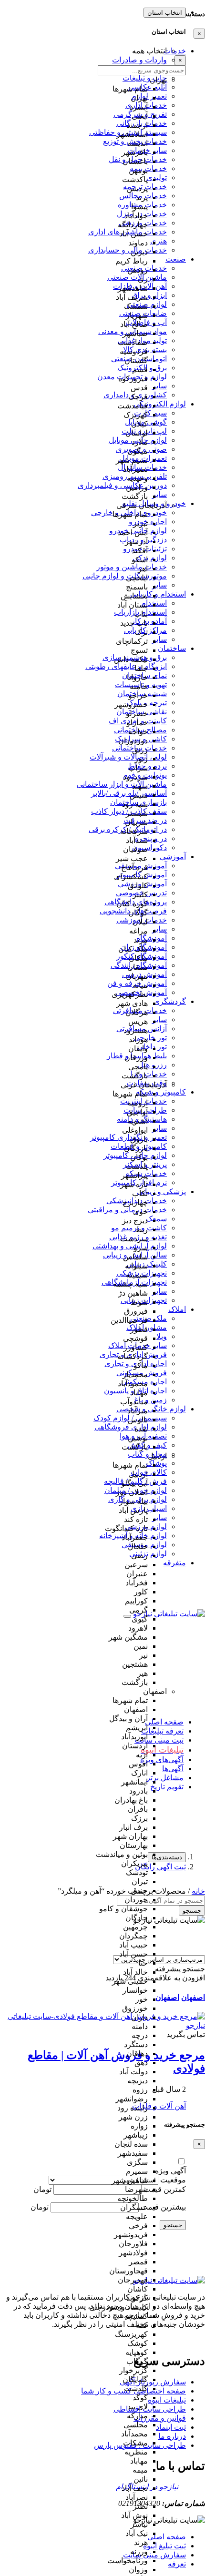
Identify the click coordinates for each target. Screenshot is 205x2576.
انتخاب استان (165, 13)
